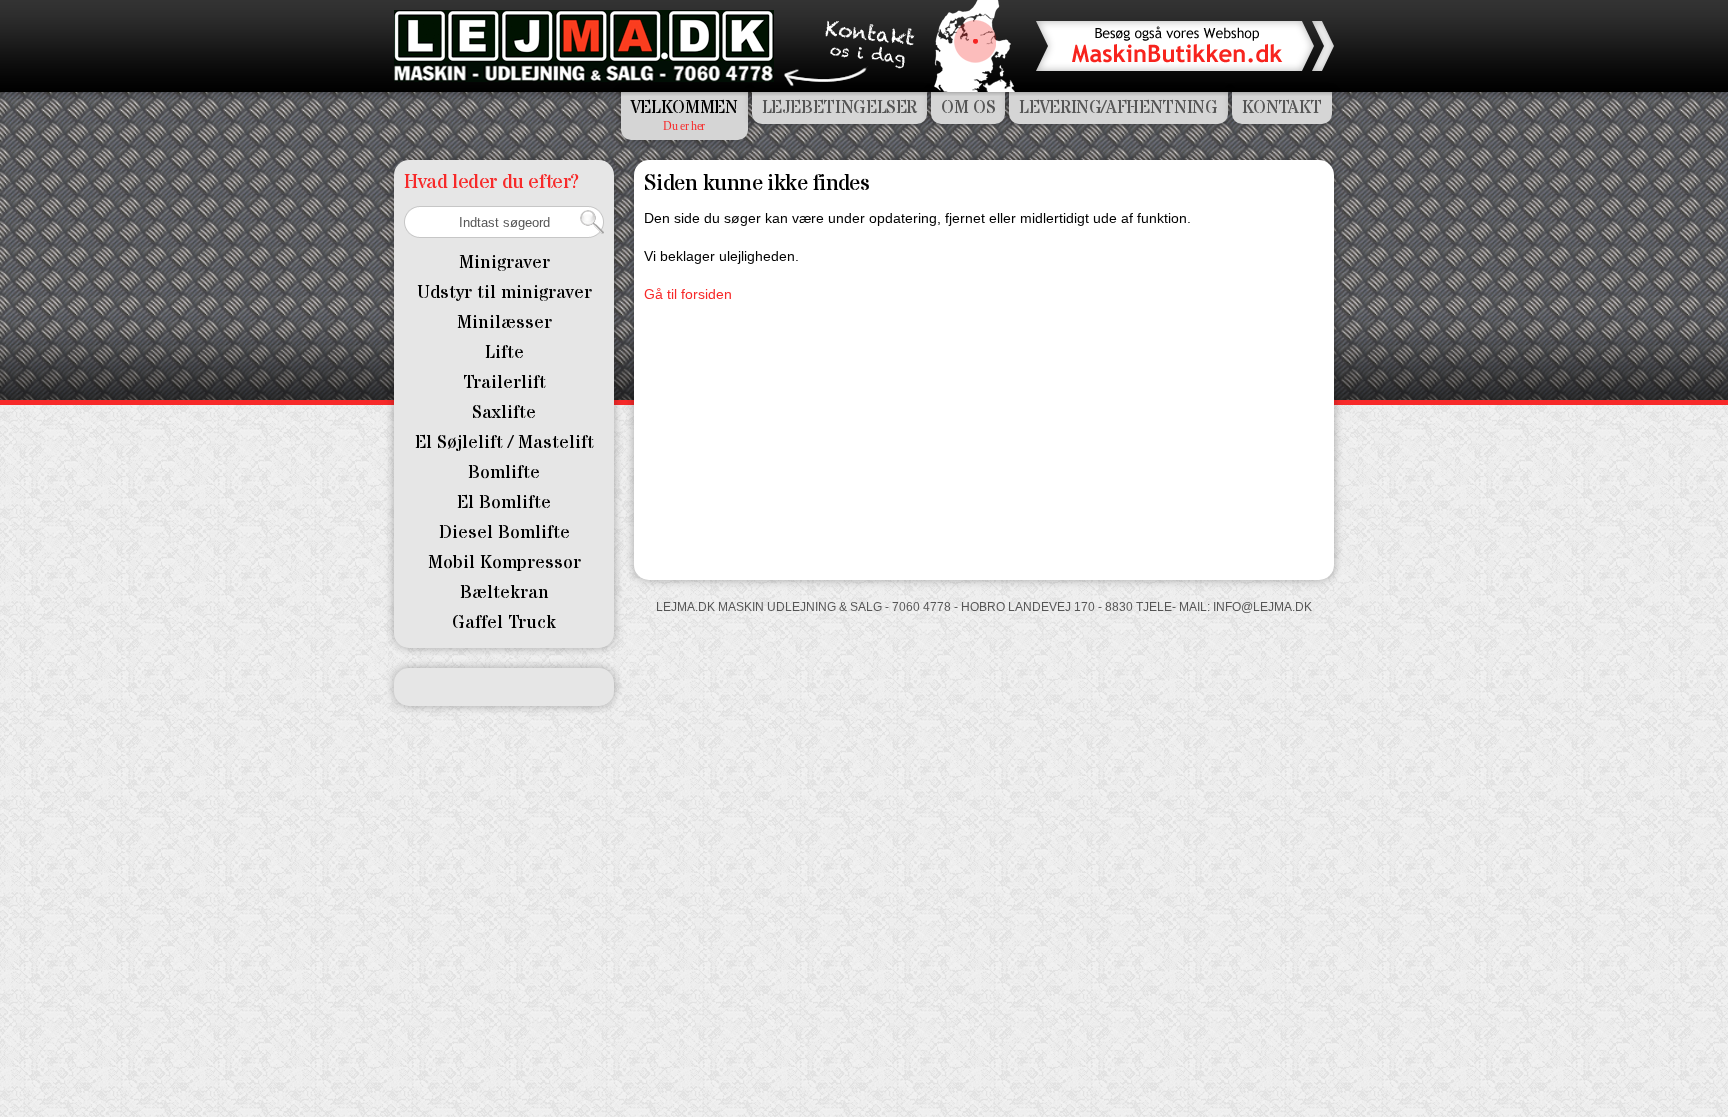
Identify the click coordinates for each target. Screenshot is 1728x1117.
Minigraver (504, 262)
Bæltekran (504, 592)
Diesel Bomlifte (504, 532)
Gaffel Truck (504, 622)
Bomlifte (504, 472)
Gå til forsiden (688, 294)
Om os (968, 107)
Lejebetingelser (840, 107)
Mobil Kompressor (504, 562)
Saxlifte (504, 412)
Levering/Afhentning (1118, 107)
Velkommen (684, 107)
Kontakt (1282, 107)
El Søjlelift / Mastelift (504, 442)
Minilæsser (504, 322)
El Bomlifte (504, 502)
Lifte (504, 352)
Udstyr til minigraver (504, 292)
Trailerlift (504, 382)
